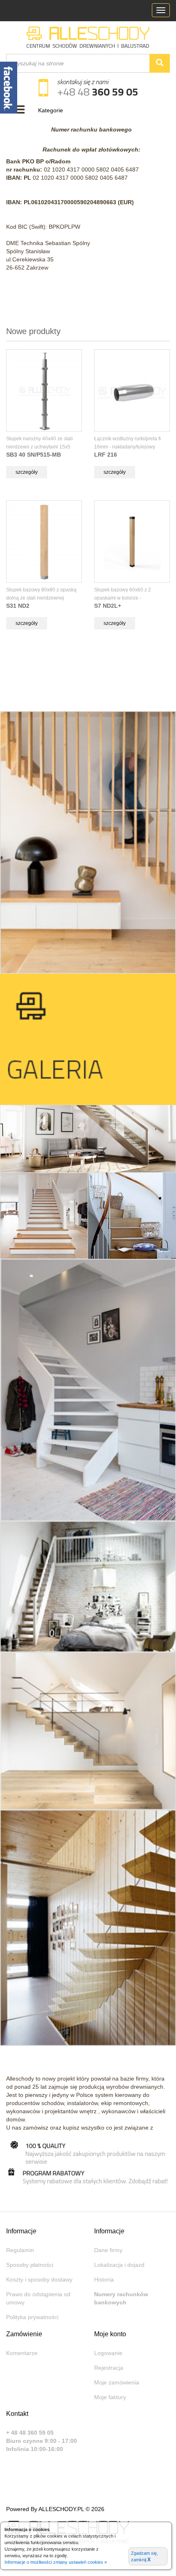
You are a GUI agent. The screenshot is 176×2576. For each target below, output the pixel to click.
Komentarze (22, 2353)
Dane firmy (108, 2250)
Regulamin (20, 2250)
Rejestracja (109, 2368)
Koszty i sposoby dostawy (39, 2279)
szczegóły (27, 472)
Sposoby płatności (30, 2265)
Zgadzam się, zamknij (144, 2557)
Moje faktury (110, 2397)
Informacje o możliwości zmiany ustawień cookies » (56, 2562)
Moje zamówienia (117, 2382)
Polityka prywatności (32, 2317)
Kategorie (51, 110)
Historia (104, 2279)
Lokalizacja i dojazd (119, 2265)
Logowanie (108, 2353)
